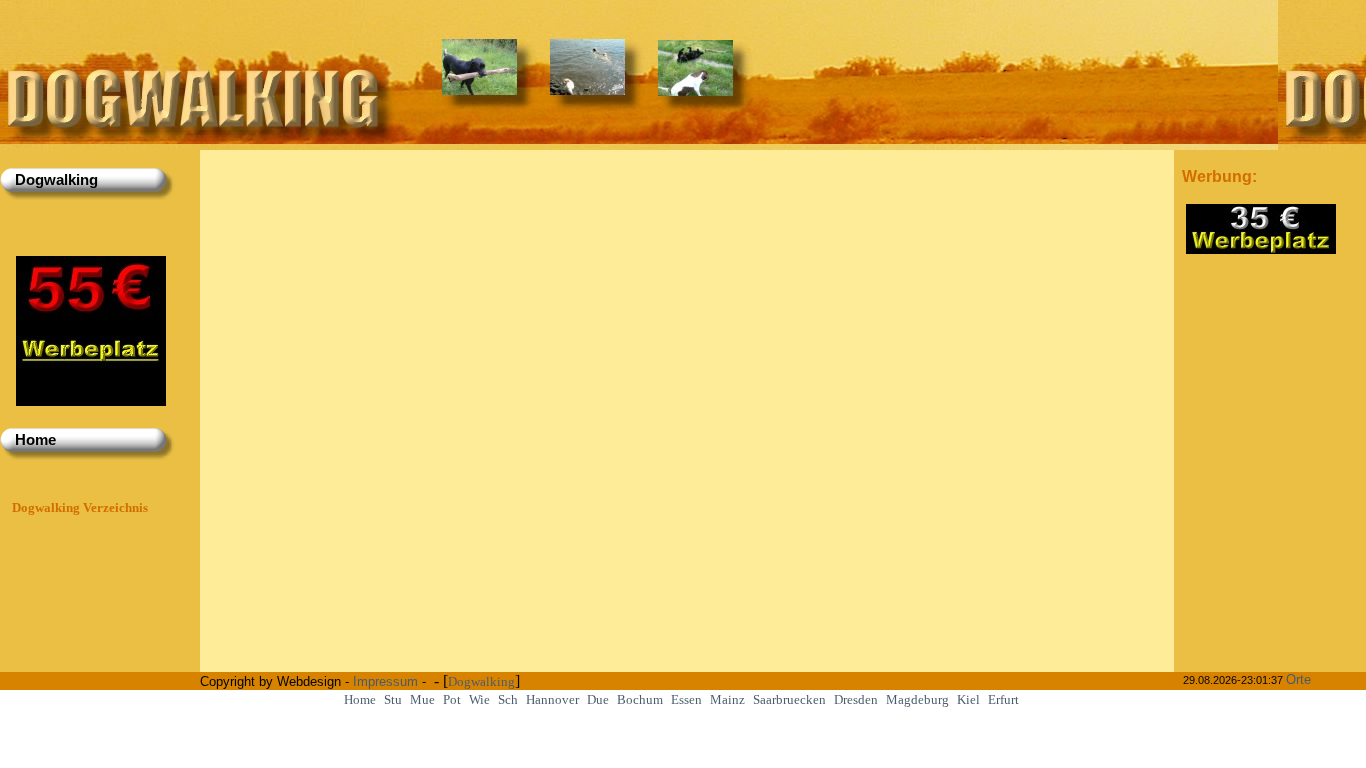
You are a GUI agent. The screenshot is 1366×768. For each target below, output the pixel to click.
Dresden (856, 699)
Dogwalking (481, 681)
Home (360, 699)
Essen (686, 699)
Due (598, 699)
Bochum (640, 699)
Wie (479, 699)
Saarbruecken (789, 699)
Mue (422, 699)
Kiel (968, 699)
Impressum (385, 681)
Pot (452, 699)
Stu (393, 699)
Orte (1298, 679)
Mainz (727, 699)
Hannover (552, 699)
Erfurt (1003, 699)
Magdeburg (917, 699)
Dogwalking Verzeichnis (80, 507)
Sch (508, 699)
